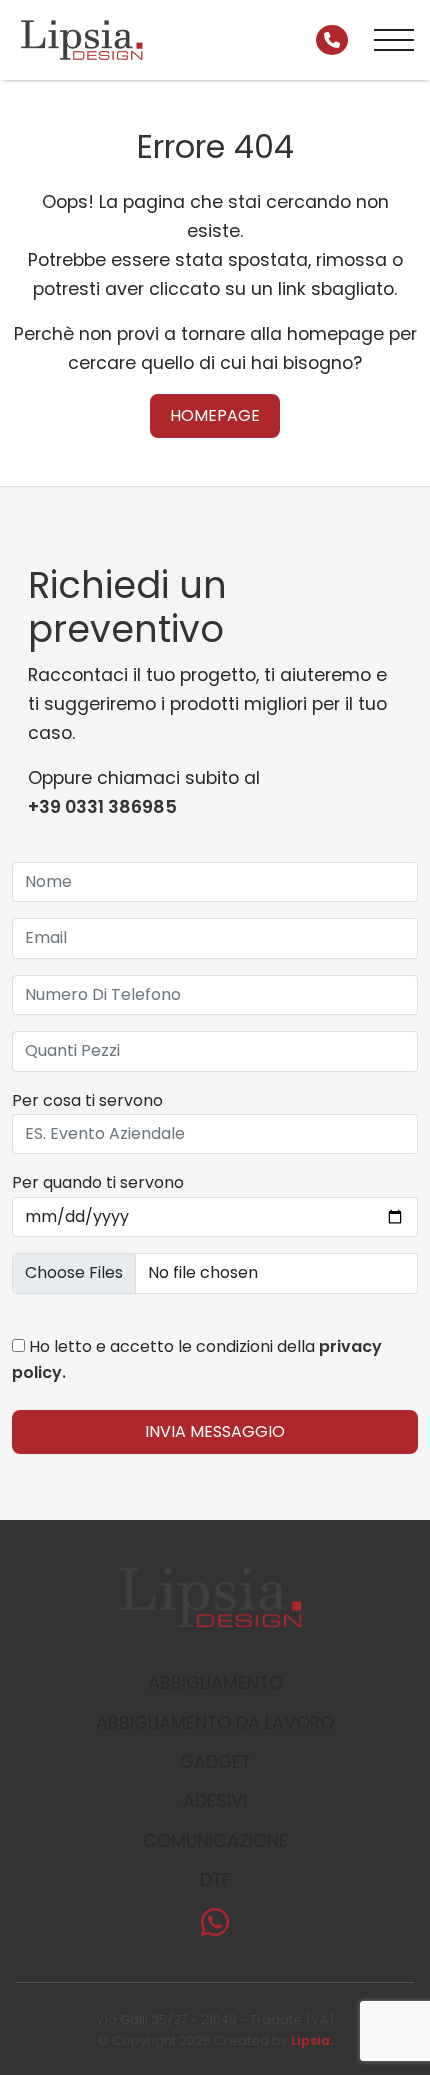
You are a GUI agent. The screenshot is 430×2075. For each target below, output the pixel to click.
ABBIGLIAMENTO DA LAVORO (215, 1723)
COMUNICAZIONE (215, 1841)
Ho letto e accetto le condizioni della (197, 1359)
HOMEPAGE (215, 415)
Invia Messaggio (215, 1431)
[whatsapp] (215, 1928)
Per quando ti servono (98, 1182)
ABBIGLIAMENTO (215, 1683)
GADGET (215, 1762)
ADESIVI (215, 1801)
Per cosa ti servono (87, 1100)
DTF (215, 1880)
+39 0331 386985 (102, 807)
